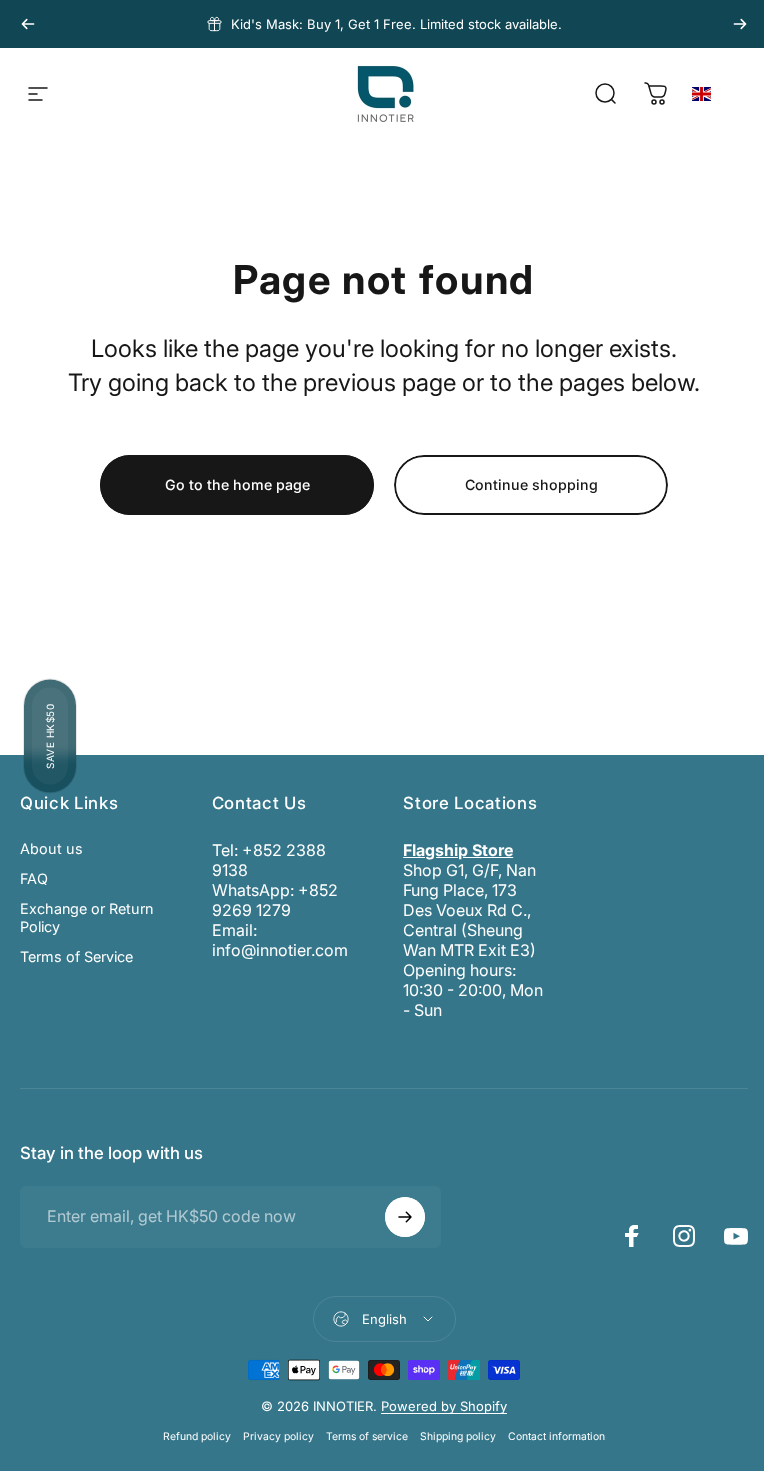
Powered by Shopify (444, 1406)
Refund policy (197, 1436)
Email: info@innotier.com (280, 940)
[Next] (740, 24)
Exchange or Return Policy (86, 917)
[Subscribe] (405, 1217)
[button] (724, 94)
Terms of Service (76, 956)
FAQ (34, 878)
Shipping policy (458, 1436)
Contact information (556, 1436)
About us (51, 848)
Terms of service (367, 1436)
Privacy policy (278, 1436)
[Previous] (28, 24)
